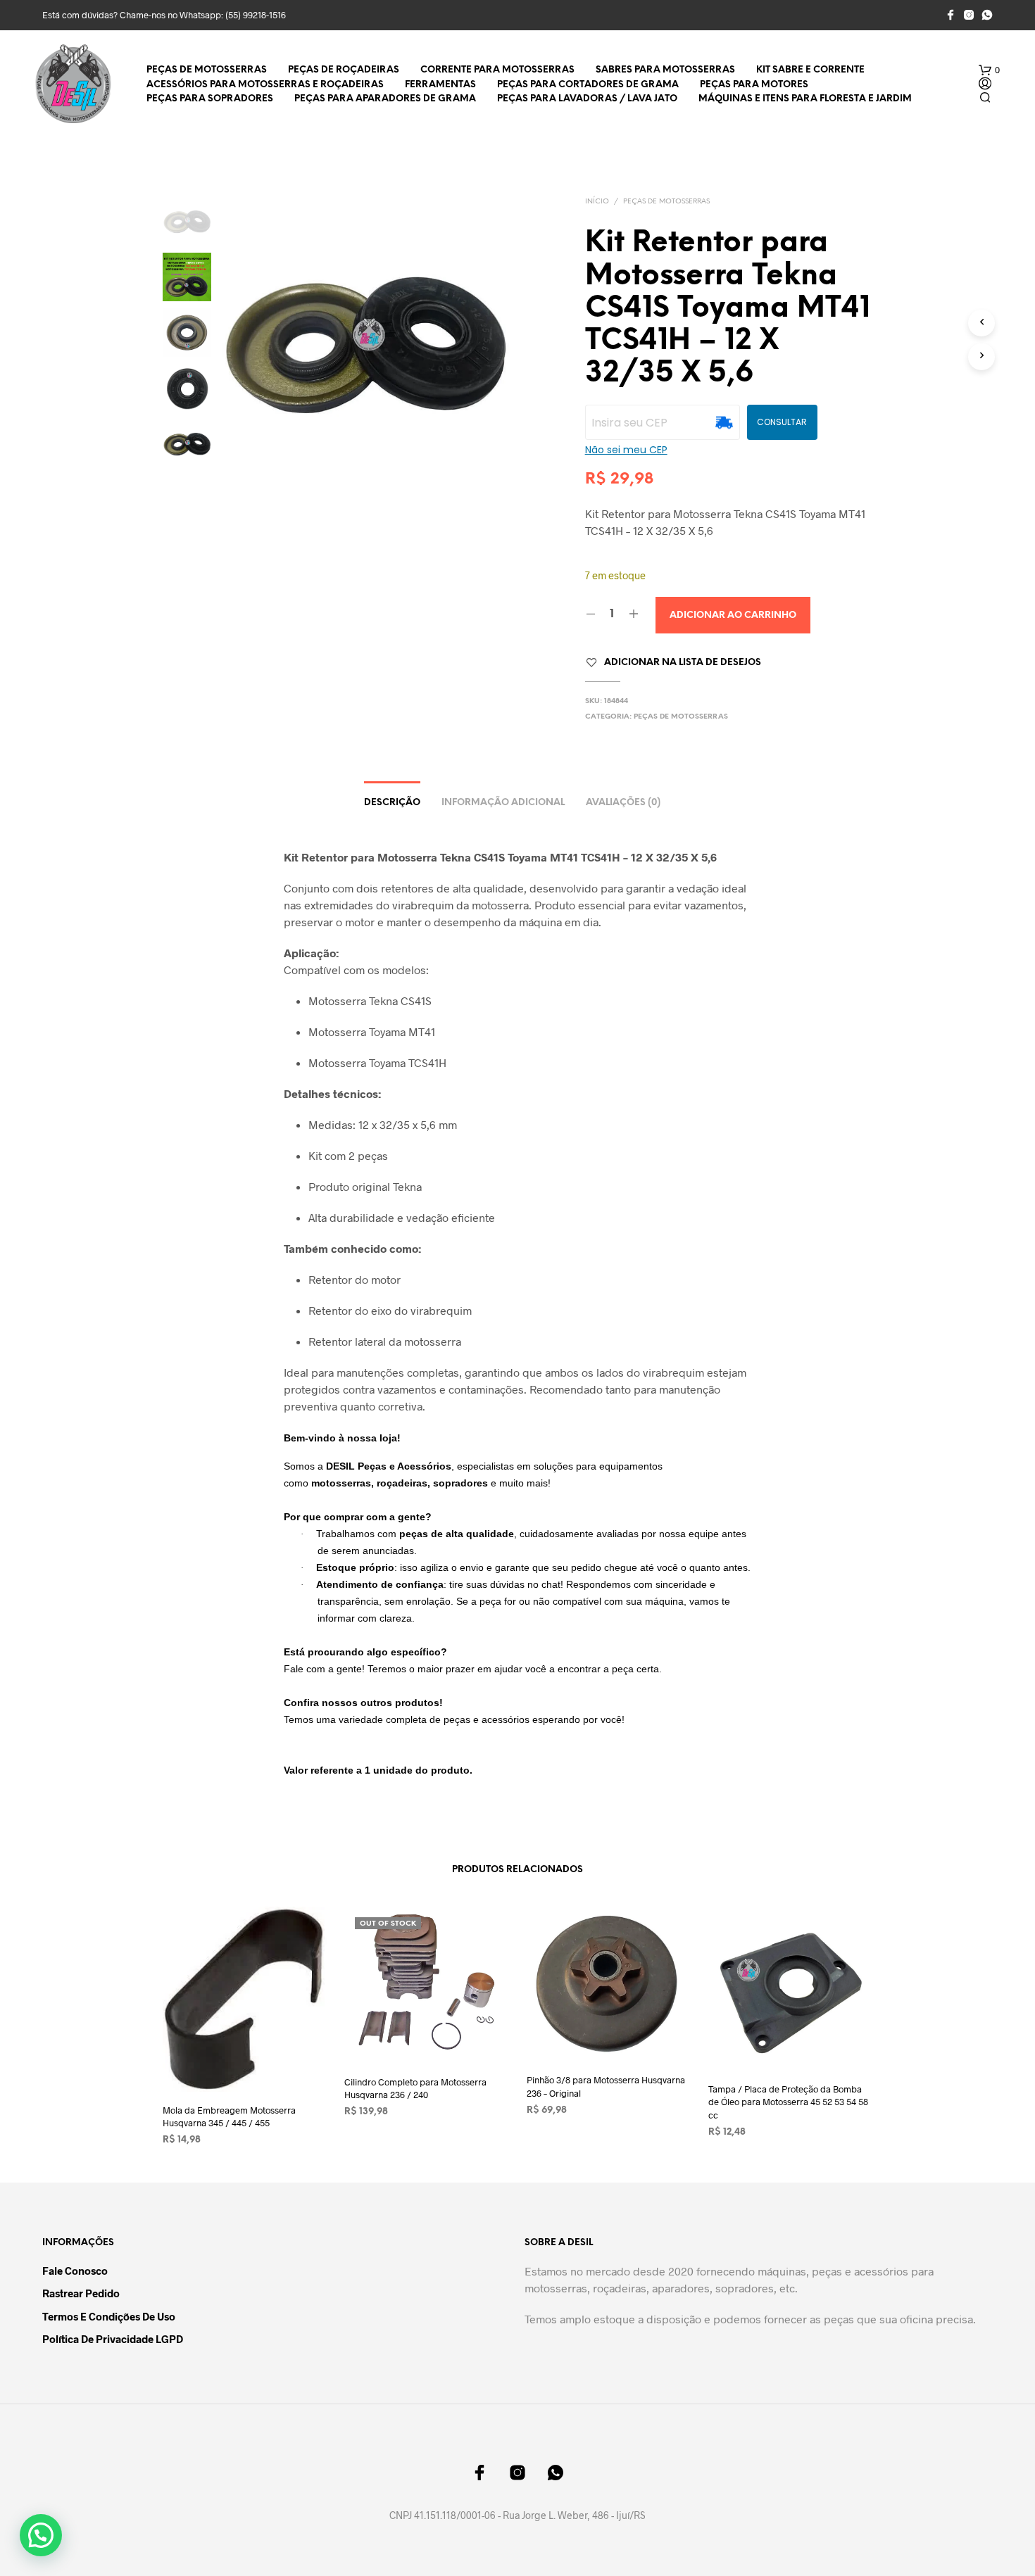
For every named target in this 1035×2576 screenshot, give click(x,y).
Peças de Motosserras (207, 70)
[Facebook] (951, 15)
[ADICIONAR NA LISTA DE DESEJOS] (245, 2065)
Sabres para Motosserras (665, 70)
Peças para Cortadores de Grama (588, 85)
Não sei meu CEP (626, 450)
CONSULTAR (782, 422)
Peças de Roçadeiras (344, 70)
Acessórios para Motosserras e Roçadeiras (265, 85)
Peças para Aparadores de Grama (385, 99)
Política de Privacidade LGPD (113, 2339)
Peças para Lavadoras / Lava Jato (587, 99)
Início (597, 202)
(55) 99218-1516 (256, 15)
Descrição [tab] (392, 803)
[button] (989, 70)
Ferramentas (440, 85)
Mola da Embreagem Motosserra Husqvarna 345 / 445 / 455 (229, 2116)
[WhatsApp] (987, 15)
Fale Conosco (75, 2271)
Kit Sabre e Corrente (810, 70)
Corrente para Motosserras (497, 70)
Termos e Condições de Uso (109, 2316)
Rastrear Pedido (81, 2293)
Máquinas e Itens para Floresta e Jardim (805, 99)
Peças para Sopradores (210, 99)
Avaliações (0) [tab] (623, 803)
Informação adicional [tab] (503, 803)
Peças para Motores (754, 85)
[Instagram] (969, 15)
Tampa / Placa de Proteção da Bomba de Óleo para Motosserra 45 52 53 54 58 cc (788, 2102)
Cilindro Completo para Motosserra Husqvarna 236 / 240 (415, 2088)
